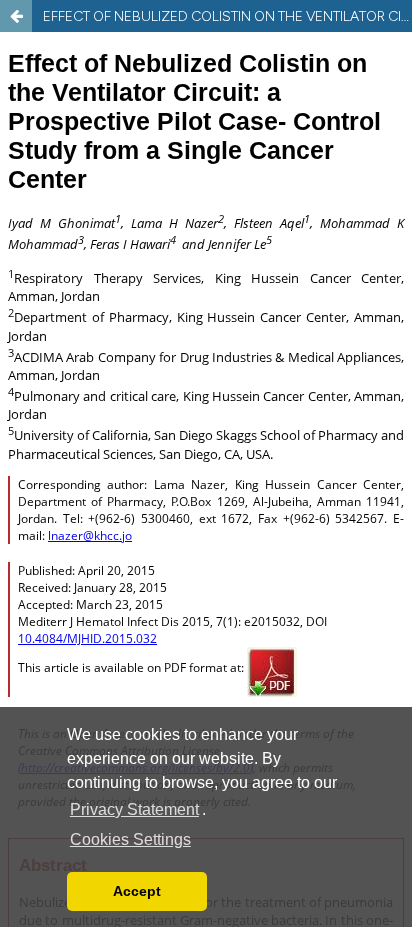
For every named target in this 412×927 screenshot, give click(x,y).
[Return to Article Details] (16, 16)
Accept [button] (137, 891)
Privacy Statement (134, 809)
